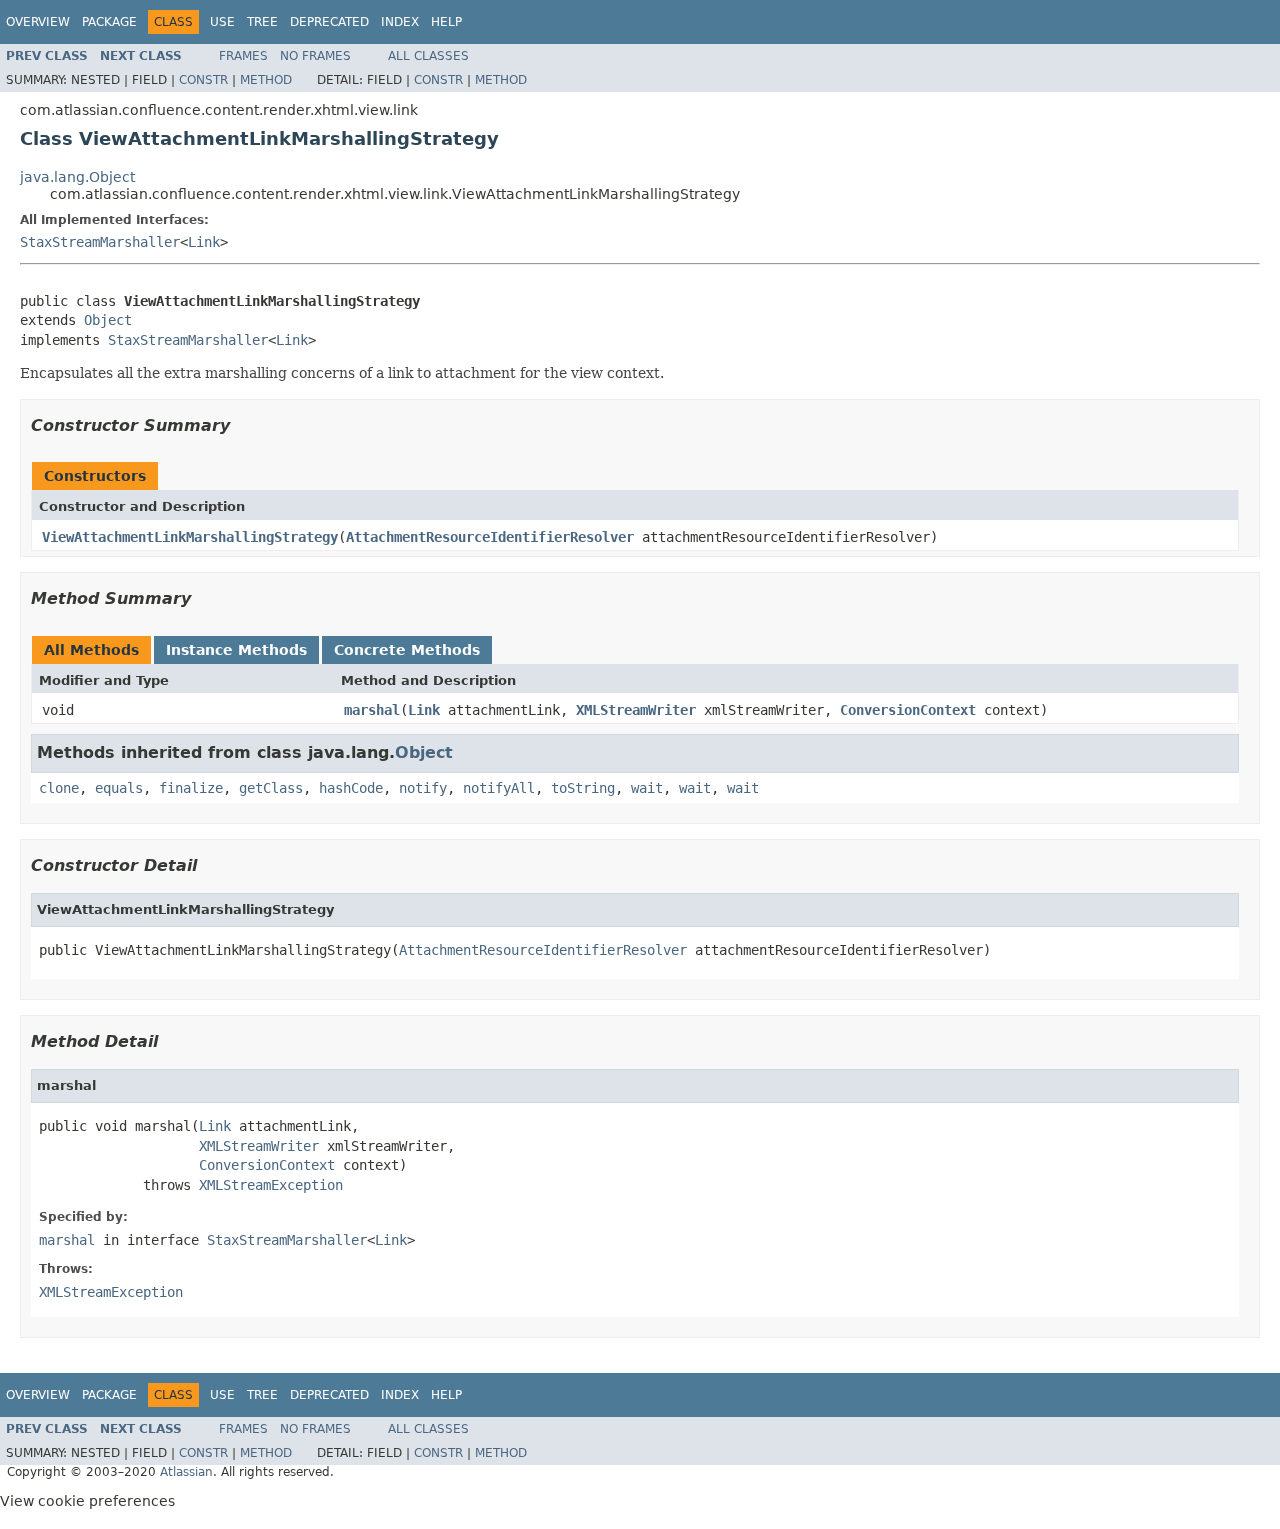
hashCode (351, 788)
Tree (262, 22)
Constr (203, 80)
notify (423, 788)
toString (583, 788)
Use (222, 22)
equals (119, 788)
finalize (191, 788)
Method (266, 80)
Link (204, 242)
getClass (271, 788)
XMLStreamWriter (636, 710)
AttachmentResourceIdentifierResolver (490, 537)
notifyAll (499, 788)
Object (108, 320)
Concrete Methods (407, 650)
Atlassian (186, 1472)
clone (59, 788)
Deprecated (329, 22)
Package (109, 22)
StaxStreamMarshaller (100, 242)
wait (647, 788)
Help (446, 22)
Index (400, 22)
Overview (38, 22)
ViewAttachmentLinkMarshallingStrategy (190, 537)
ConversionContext (908, 710)
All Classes (428, 56)
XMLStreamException (271, 1185)
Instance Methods (236, 650)
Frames (243, 56)
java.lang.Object (77, 177)
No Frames (315, 56)
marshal (372, 710)
